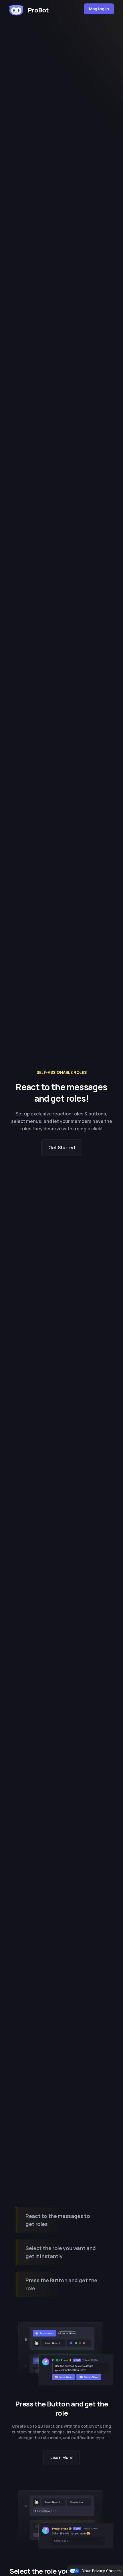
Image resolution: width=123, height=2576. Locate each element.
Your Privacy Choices (101, 2571)
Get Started (62, 1148)
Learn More (61, 2457)
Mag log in (99, 9)
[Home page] (29, 9)
